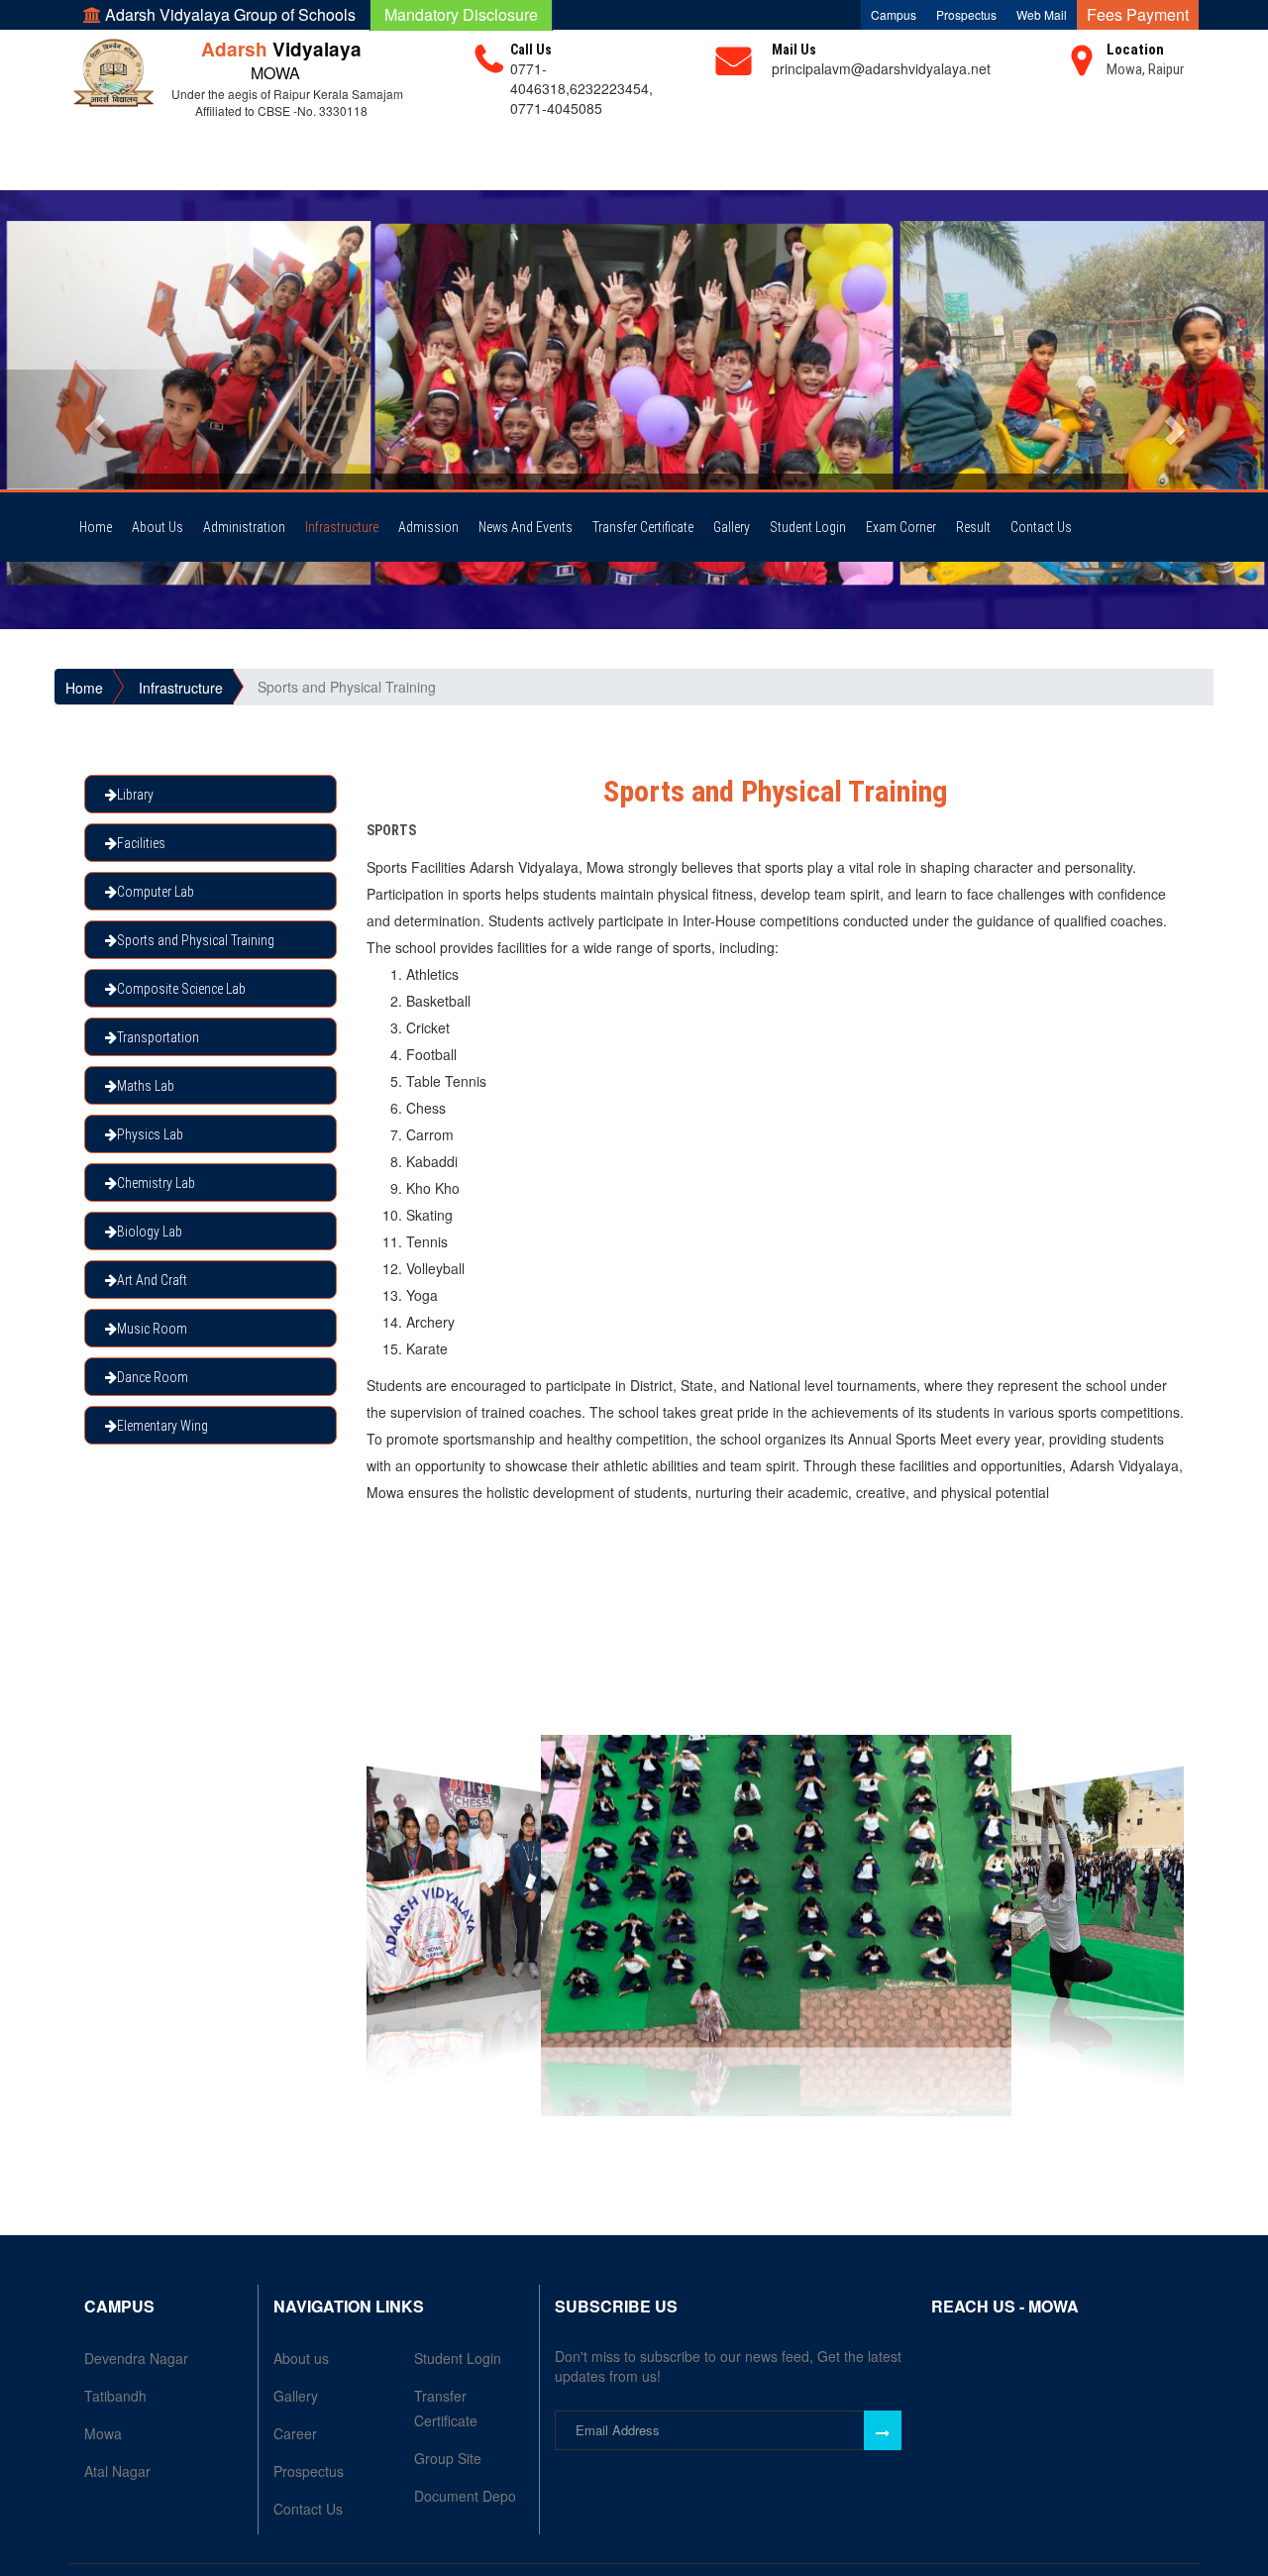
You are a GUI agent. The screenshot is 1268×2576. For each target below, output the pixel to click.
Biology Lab (150, 1232)
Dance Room (153, 1377)
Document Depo (465, 2496)
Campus (894, 14)
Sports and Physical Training (196, 940)
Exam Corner (901, 527)
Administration (244, 527)
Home (96, 527)
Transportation (158, 1037)
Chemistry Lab (156, 1183)
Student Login (808, 527)
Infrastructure (342, 527)
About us (301, 2358)
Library (135, 795)
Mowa (103, 2433)
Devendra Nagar (136, 2358)
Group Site (448, 2458)
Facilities (141, 843)
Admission (428, 527)
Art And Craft (152, 1280)
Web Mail (1042, 14)
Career (295, 2433)
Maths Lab (146, 1086)
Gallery (732, 527)
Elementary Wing (162, 1426)
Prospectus (966, 14)
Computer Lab (156, 892)
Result (973, 527)
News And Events (526, 527)
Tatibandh (115, 2396)
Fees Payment (1138, 14)
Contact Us (1041, 527)
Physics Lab (150, 1134)
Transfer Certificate (643, 527)
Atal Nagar (117, 2471)
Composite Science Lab (181, 989)
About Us (158, 527)
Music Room (152, 1329)
